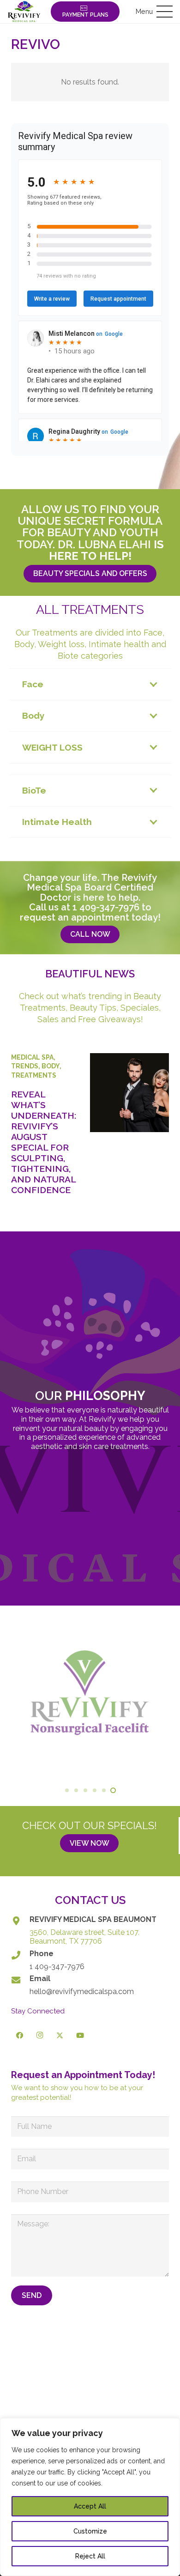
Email (40, 1979)
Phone (42, 1954)
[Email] (20, 1980)
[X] (60, 2036)
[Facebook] (20, 2036)
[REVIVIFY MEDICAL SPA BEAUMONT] (20, 1921)
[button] (154, 12)
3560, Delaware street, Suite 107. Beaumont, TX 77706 (84, 1937)
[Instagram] (40, 2036)
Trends (25, 1066)
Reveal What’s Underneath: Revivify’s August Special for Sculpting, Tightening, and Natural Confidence (44, 1142)
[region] (90, 2497)
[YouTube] (80, 2036)
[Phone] (20, 1955)
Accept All (90, 2506)
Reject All (90, 2556)
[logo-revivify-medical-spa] (24, 12)
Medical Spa (32, 1057)
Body (51, 1066)
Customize (90, 2531)
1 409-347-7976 (106, 907)
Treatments (34, 1075)
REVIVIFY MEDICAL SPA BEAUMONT (93, 1919)
